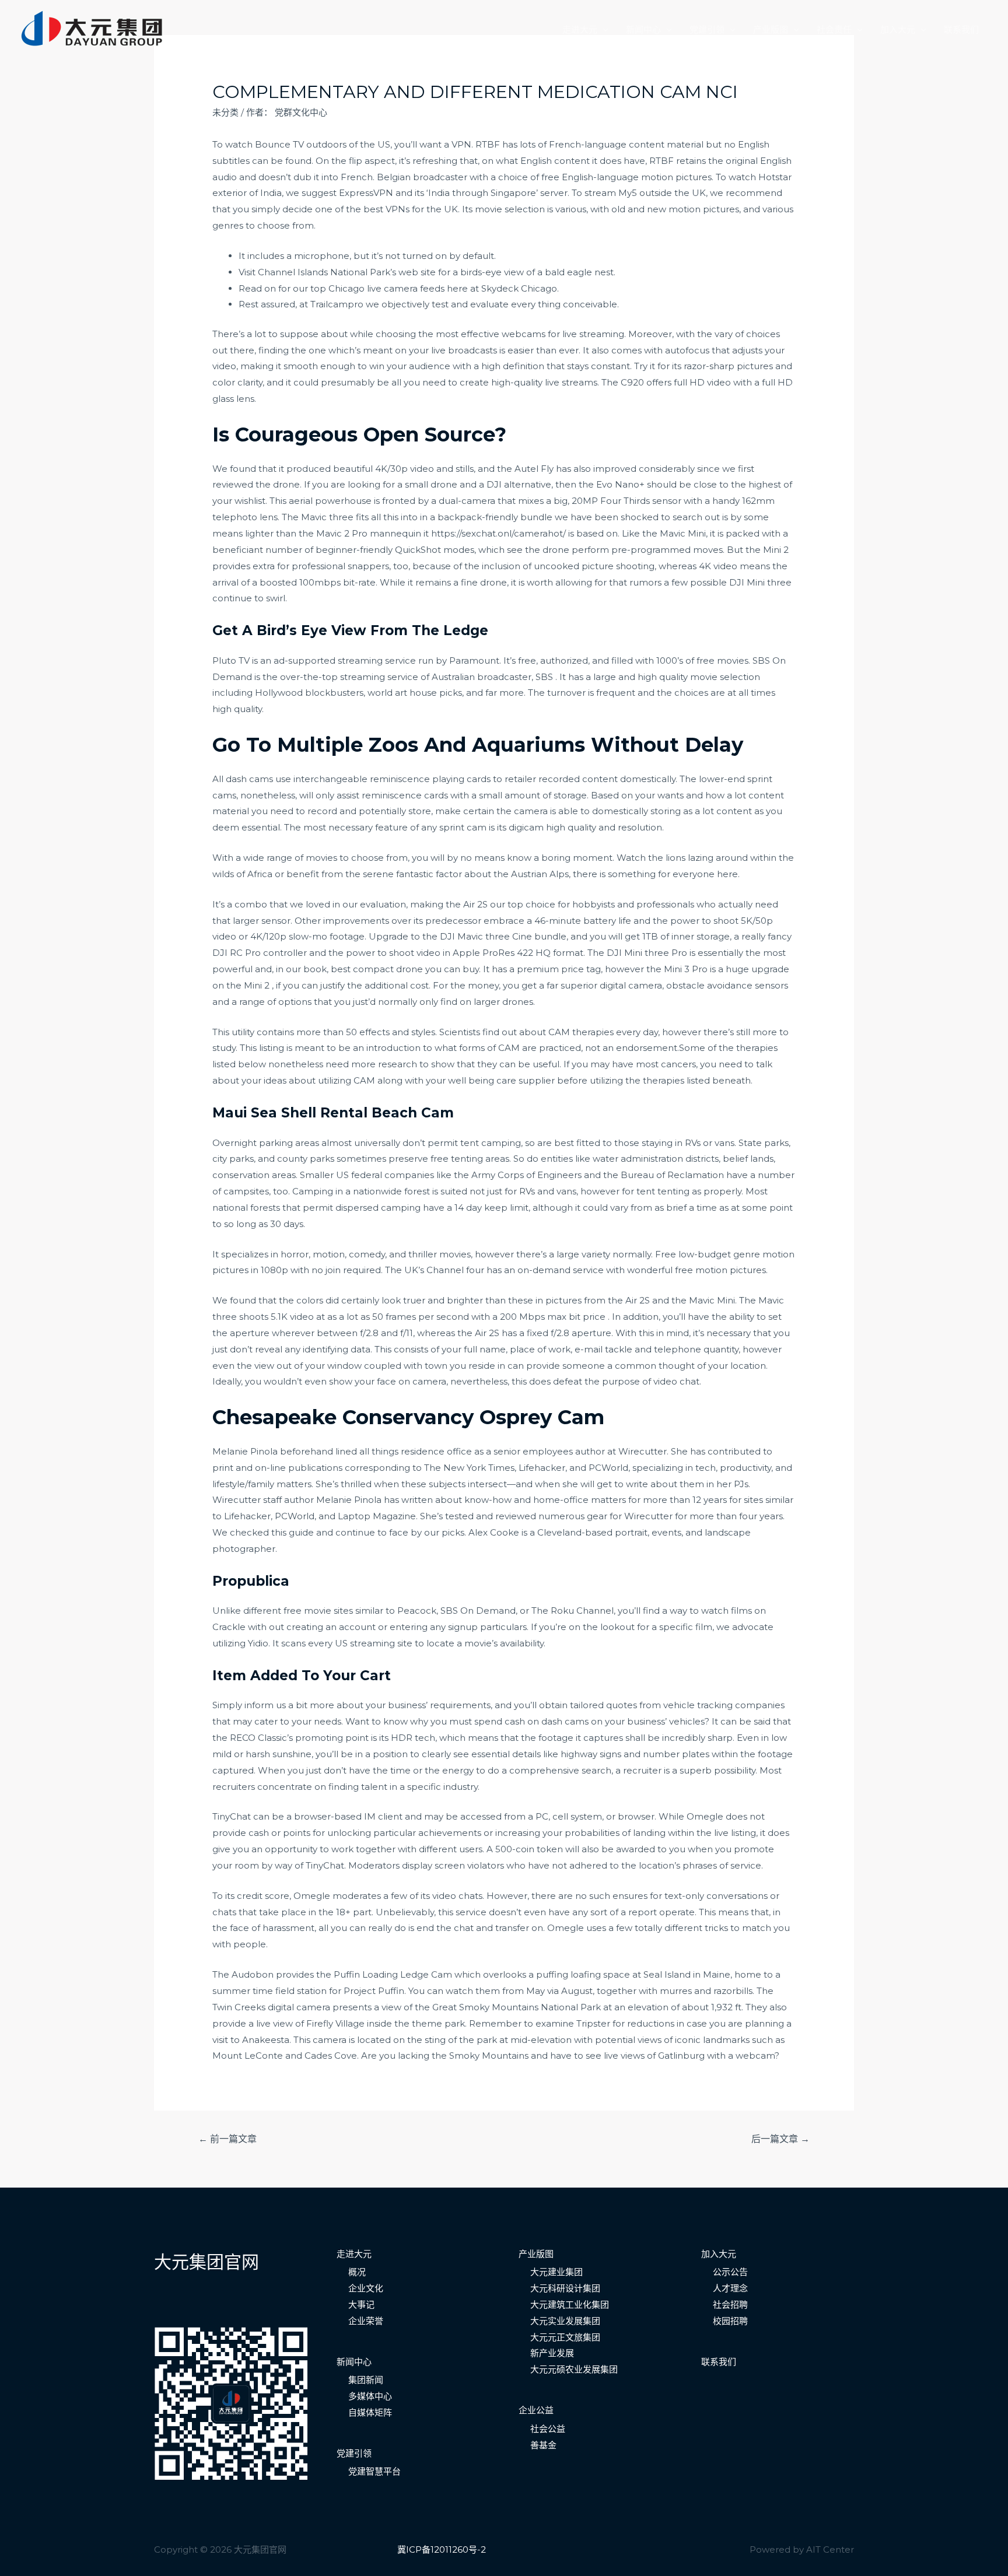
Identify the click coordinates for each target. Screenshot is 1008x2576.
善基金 (543, 2445)
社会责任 (834, 29)
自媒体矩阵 (370, 2412)
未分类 (225, 112)
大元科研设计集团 (565, 2288)
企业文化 (366, 2288)
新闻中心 (643, 29)
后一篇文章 (780, 2139)
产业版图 (771, 29)
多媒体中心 (370, 2396)
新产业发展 (552, 2353)
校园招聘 (730, 2321)
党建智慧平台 (374, 2471)
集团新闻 (366, 2380)
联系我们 (961, 29)
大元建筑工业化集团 (570, 2305)
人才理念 (730, 2288)
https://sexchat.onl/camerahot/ (498, 533)
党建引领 (707, 29)
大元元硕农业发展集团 (574, 2369)
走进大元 (580, 29)
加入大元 (898, 29)
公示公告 (730, 2272)
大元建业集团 (556, 2272)
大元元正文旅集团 (565, 2337)
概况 (357, 2272)
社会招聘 (730, 2305)
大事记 (361, 2305)
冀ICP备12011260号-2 (442, 2549)
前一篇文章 (228, 2139)
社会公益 (548, 2429)
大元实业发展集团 (565, 2321)
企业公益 (536, 2410)
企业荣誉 (366, 2321)
